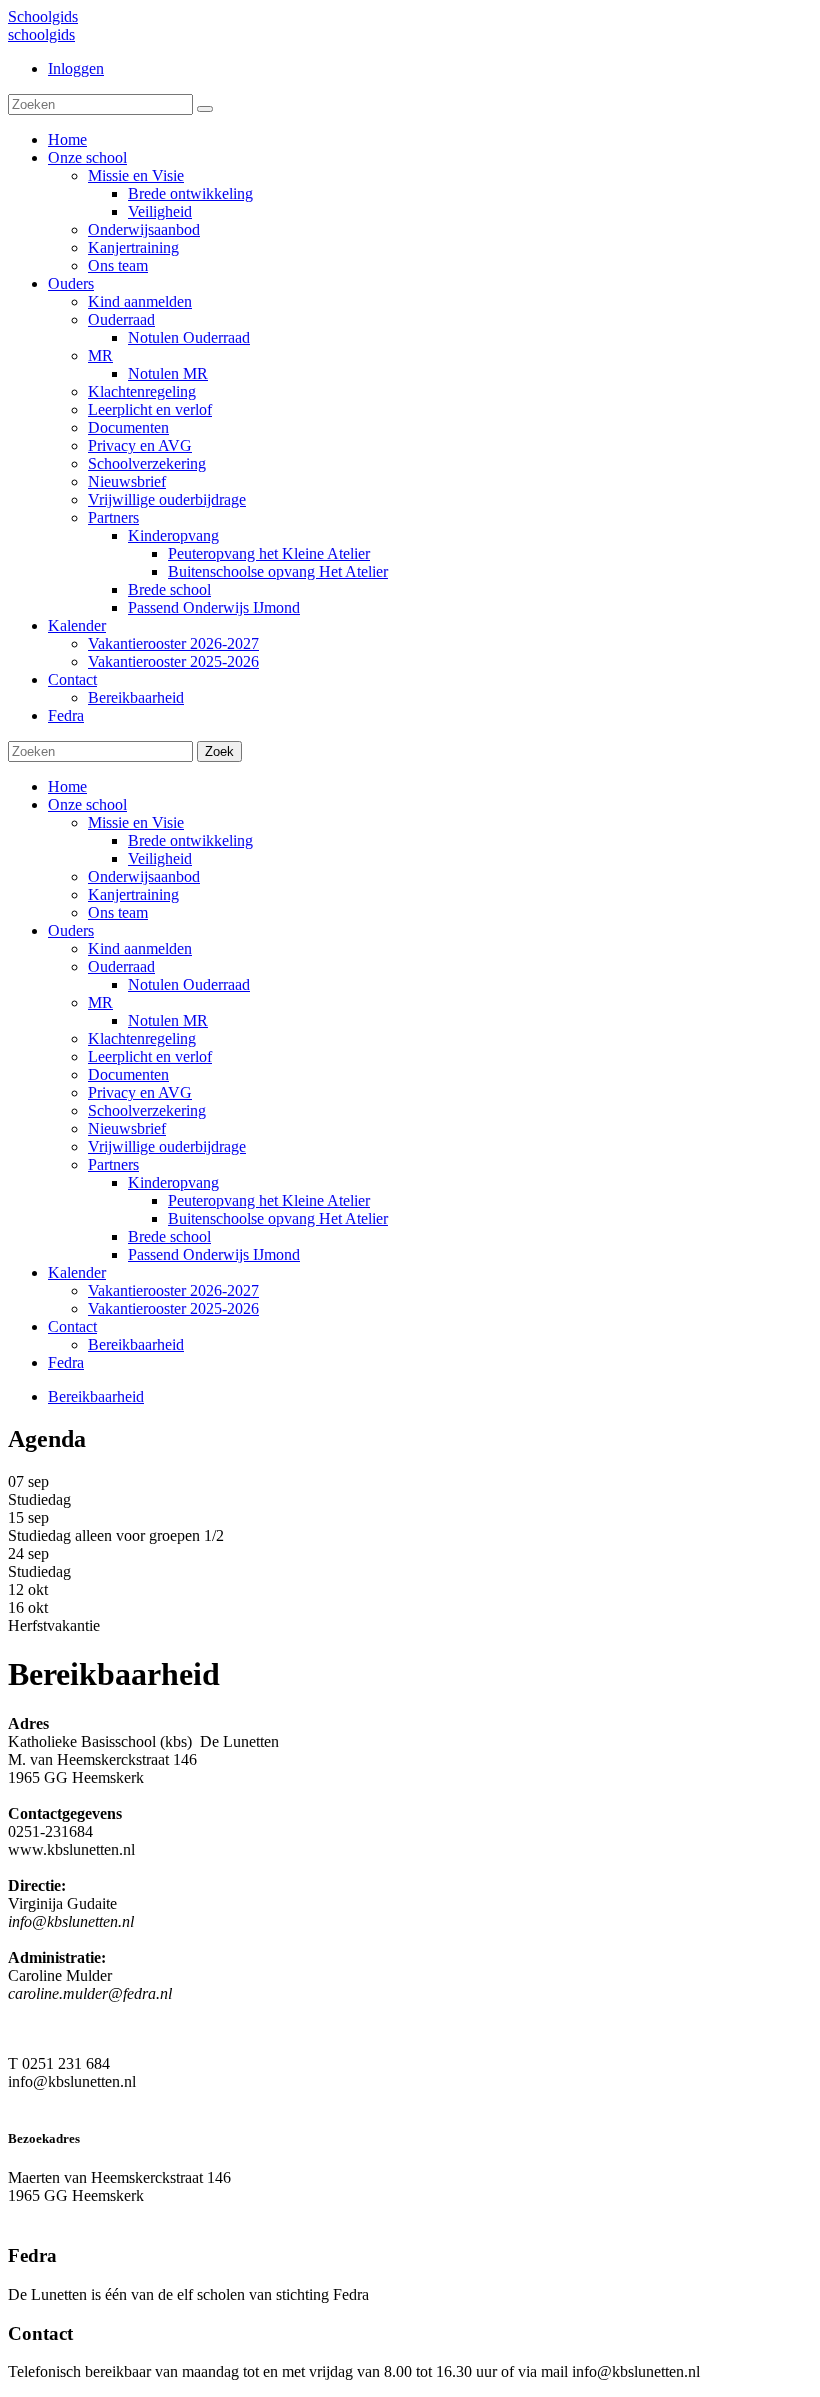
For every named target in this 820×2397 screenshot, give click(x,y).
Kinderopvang (173, 1182)
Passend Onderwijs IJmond (214, 1254)
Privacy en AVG (140, 1092)
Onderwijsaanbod (144, 876)
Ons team (118, 912)
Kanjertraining (133, 894)
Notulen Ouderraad (189, 984)
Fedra (66, 1362)
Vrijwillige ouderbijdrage (167, 1146)
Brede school (169, 1236)
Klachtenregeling (142, 1038)
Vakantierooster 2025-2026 (173, 1308)
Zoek (219, 751)
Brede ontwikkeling (190, 840)
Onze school (87, 804)
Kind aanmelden (140, 948)
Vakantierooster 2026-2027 (173, 1290)
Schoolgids (43, 16)
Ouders (71, 930)
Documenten (128, 1074)
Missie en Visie (136, 822)
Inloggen (76, 68)
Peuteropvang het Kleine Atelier (269, 1200)
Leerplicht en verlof (150, 1056)
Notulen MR (168, 1020)
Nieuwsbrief (127, 1128)
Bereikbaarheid (136, 1344)
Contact (72, 1326)
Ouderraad (121, 966)
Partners (113, 1164)
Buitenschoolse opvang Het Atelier (278, 1218)
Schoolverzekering (147, 1110)
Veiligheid (160, 858)
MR (100, 1002)
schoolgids (41, 34)
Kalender (77, 1272)
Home (67, 786)
